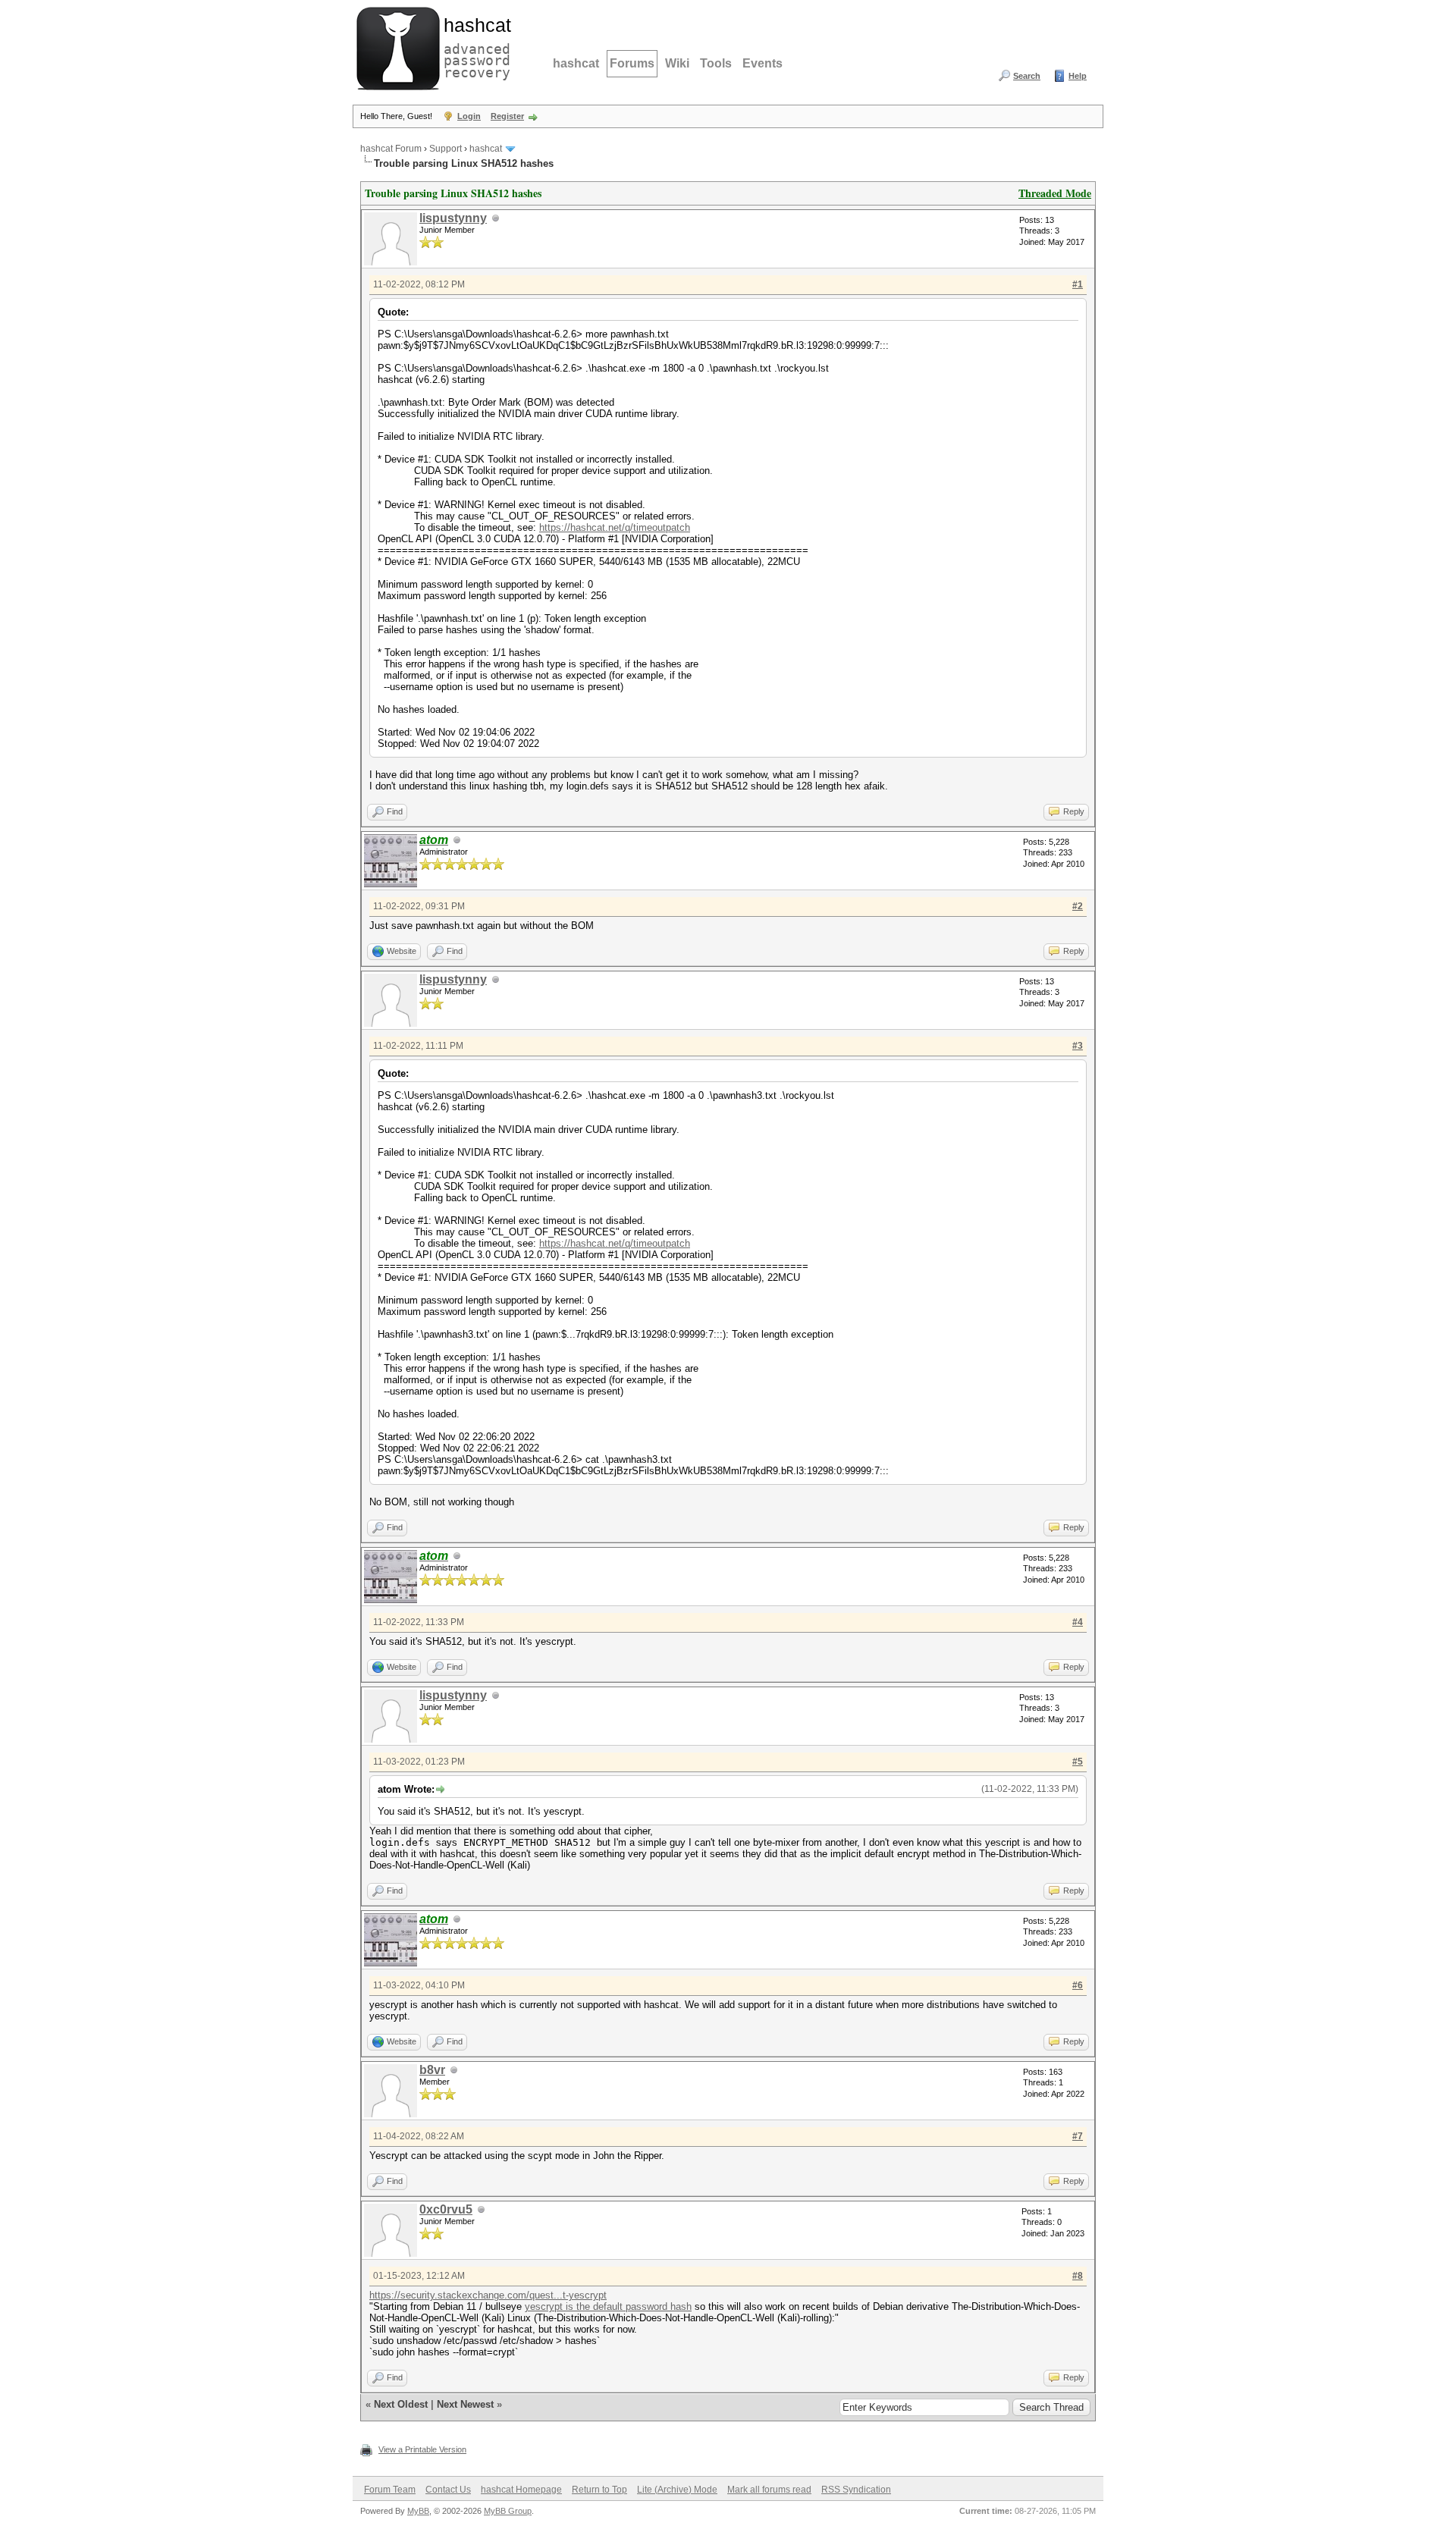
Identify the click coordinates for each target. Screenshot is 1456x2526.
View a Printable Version (422, 2449)
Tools (716, 63)
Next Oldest (401, 2404)
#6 (1078, 1985)
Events (763, 63)
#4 (1078, 1622)
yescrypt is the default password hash (608, 2306)
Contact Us (448, 2490)
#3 (1078, 1046)
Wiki (677, 63)
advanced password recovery (474, 46)
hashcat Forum (391, 149)
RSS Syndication (856, 2490)
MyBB (418, 2511)
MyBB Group (508, 2511)
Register (507, 116)
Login (469, 116)
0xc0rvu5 (446, 2209)
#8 (1078, 2276)
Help (1078, 76)
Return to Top (599, 2490)
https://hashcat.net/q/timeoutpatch (615, 527)
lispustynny (453, 218)
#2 (1078, 906)
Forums (632, 63)
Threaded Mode (1055, 193)
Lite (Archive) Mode (677, 2490)
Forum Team (390, 2490)
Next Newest (465, 2404)
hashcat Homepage (521, 2490)
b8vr (432, 2070)
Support (446, 149)
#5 (1078, 1762)
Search (1027, 76)
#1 (1078, 284)
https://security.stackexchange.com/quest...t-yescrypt (488, 2295)
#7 (1078, 2136)
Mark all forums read (769, 2490)
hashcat (576, 63)
